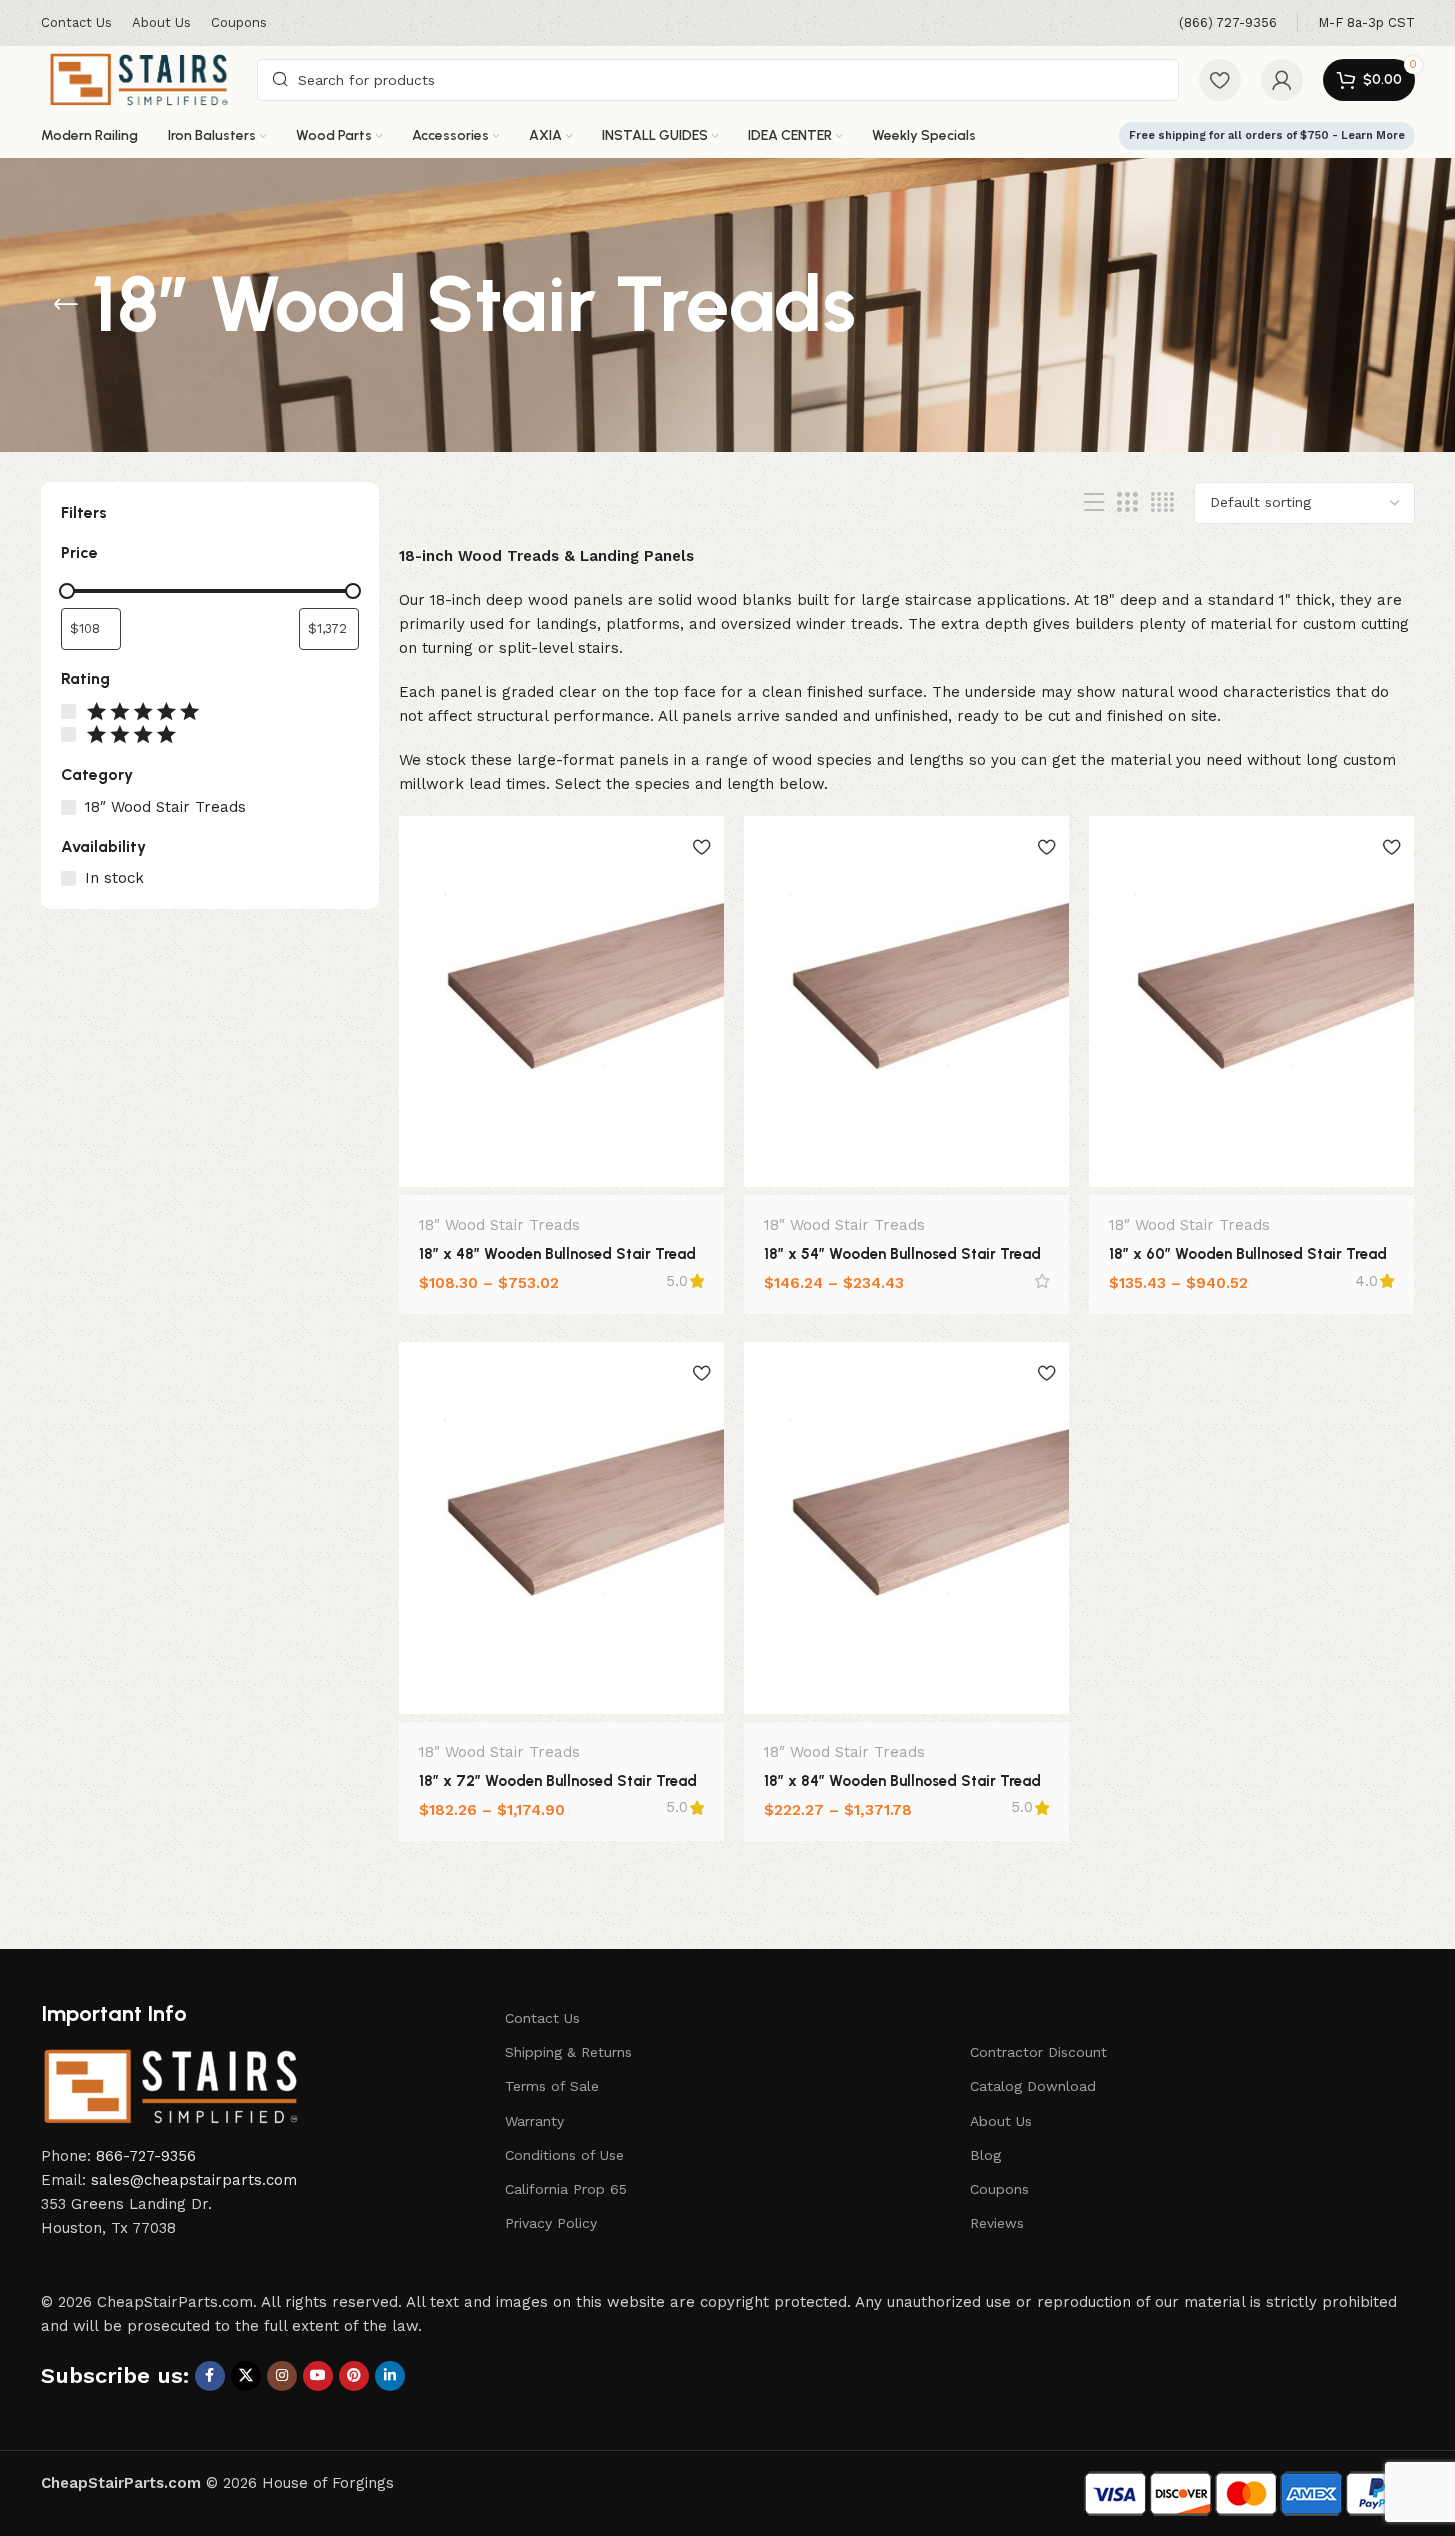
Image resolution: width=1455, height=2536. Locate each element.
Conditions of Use (564, 2155)
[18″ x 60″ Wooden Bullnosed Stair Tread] (1251, 1001)
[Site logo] (139, 78)
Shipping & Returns (568, 2052)
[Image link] (171, 2086)
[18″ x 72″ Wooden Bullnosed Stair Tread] (561, 1527)
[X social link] (246, 2376)
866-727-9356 (146, 2156)
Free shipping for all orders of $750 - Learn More (1267, 135)
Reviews (997, 2223)
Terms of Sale (552, 2086)
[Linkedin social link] (390, 2376)
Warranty (534, 2121)
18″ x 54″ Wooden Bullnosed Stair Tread (902, 1254)
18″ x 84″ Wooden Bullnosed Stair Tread (902, 1781)
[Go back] (66, 305)
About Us (1001, 2121)
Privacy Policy (551, 2223)
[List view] (1094, 503)
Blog (985, 2155)
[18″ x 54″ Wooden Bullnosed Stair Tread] (906, 1002)
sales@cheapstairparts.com (194, 2180)
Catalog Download (1033, 2086)
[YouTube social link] (318, 2376)
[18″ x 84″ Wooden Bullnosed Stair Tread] (906, 1528)
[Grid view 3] (1127, 503)
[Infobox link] (1228, 23)
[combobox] (717, 80)
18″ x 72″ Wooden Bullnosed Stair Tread (558, 1781)
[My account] (1282, 80)
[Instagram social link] (282, 2376)
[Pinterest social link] (354, 2376)
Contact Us (542, 2018)
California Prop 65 (566, 2189)
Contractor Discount (1038, 2052)
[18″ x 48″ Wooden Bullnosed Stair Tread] (561, 1001)
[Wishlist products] (1220, 80)
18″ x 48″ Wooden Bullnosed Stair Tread (557, 1254)
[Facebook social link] (210, 2376)
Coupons (999, 2189)
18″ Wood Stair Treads (499, 1225)
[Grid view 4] (1162, 503)
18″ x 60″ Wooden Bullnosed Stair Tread (1248, 1254)
